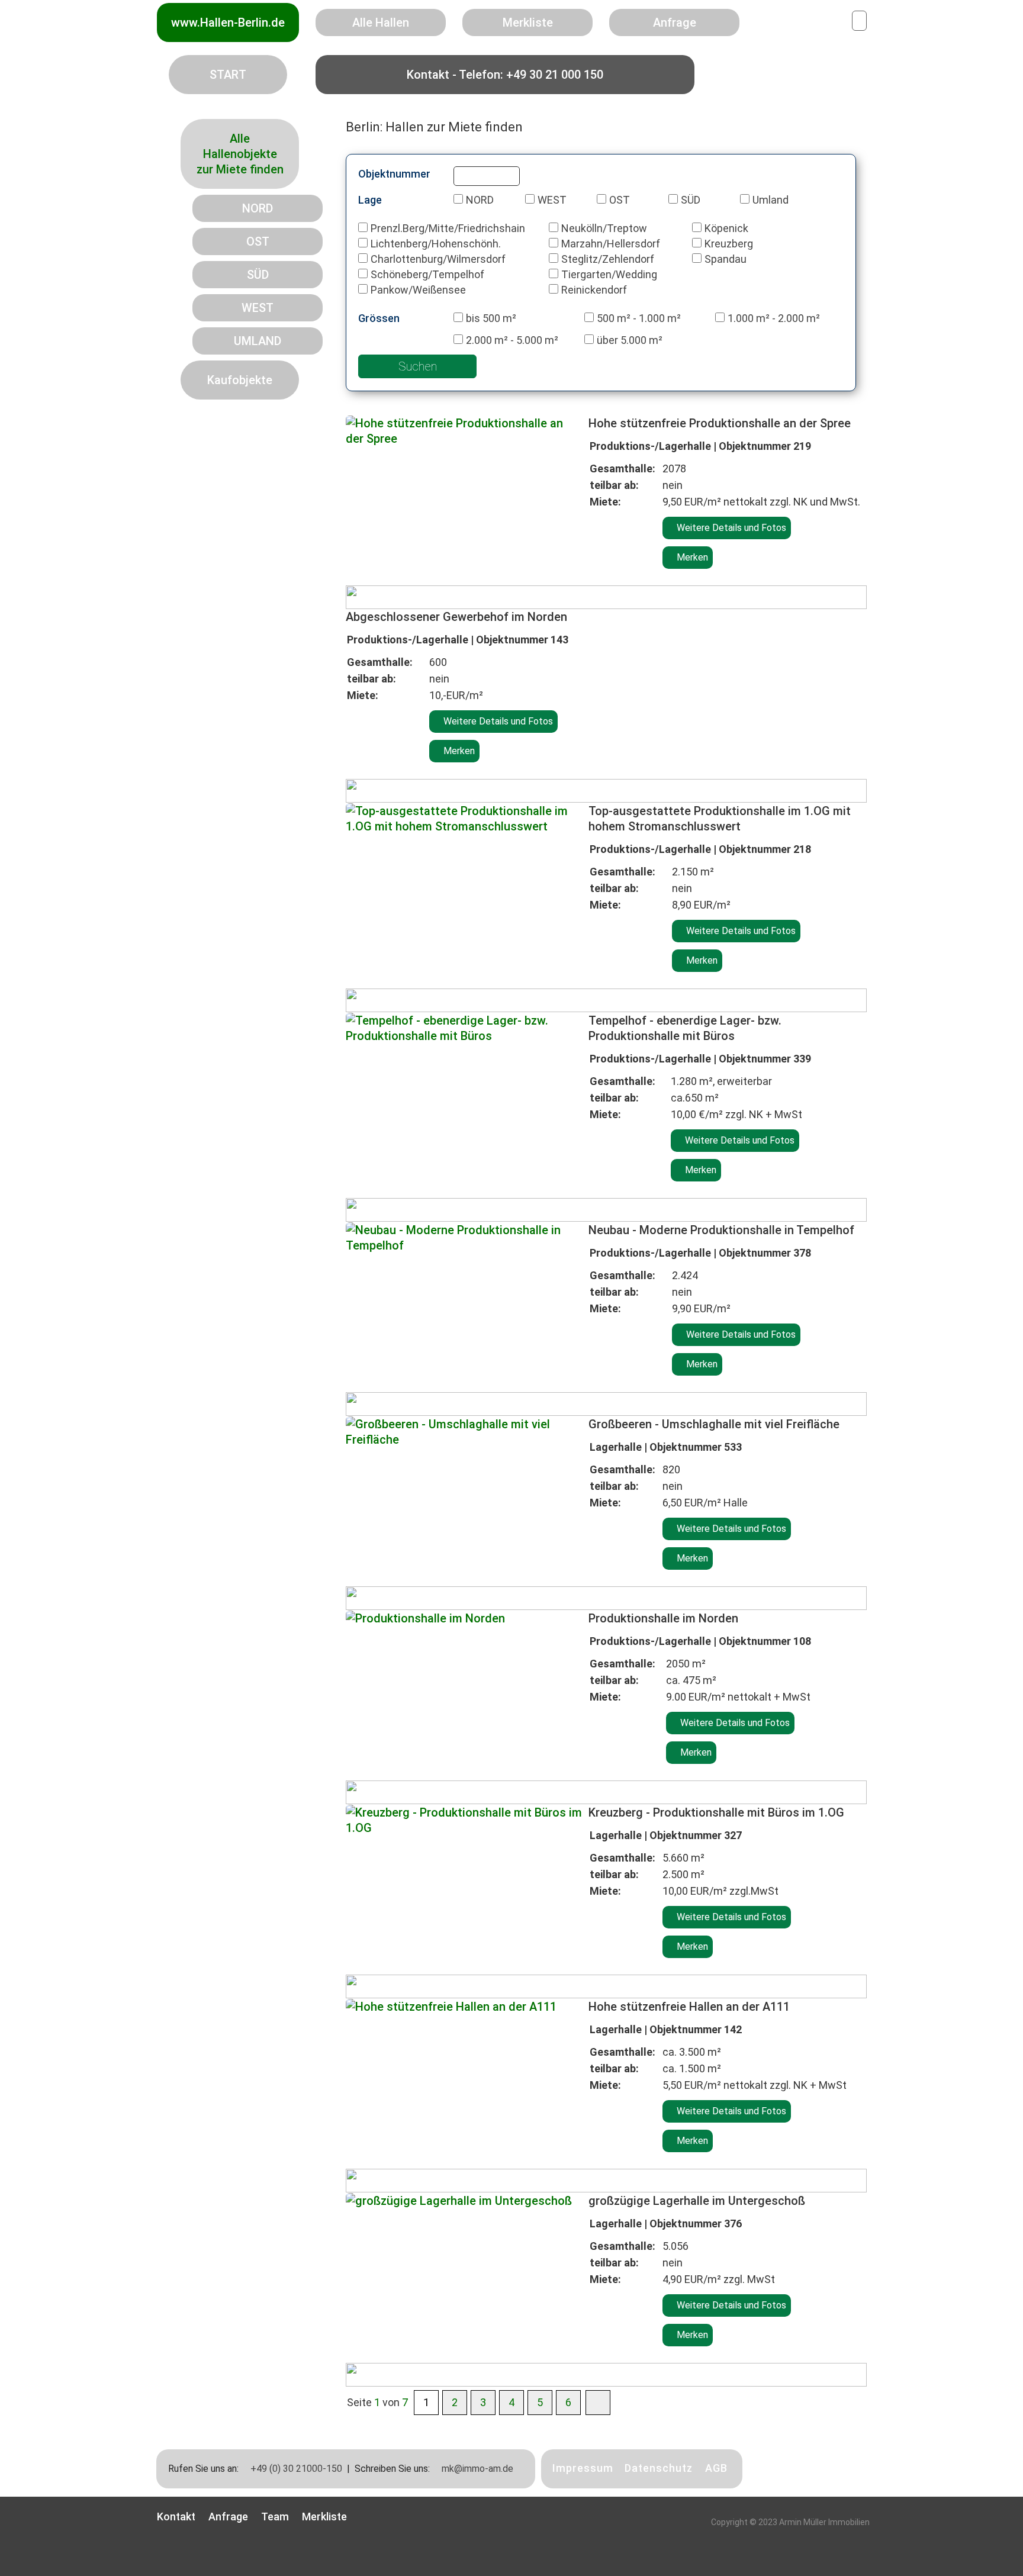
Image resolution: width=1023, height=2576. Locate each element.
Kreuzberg (729, 244)
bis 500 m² (491, 318)
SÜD (691, 200)
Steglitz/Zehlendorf (608, 259)
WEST (552, 200)
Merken (691, 557)
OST (620, 200)
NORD (480, 200)
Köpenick (726, 228)
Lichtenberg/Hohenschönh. (436, 244)
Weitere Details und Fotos (730, 528)
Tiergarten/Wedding (609, 274)
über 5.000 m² (630, 340)
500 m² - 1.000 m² (639, 318)
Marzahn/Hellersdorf (611, 244)
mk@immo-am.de (476, 2469)
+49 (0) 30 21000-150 (295, 2469)
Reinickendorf (594, 290)
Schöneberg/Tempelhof (427, 274)
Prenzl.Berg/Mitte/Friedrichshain (448, 228)
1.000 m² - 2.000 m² (774, 318)
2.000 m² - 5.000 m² (512, 340)
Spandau (726, 259)
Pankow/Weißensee (418, 290)
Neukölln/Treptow (604, 228)
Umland (771, 200)
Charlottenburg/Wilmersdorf (438, 259)
